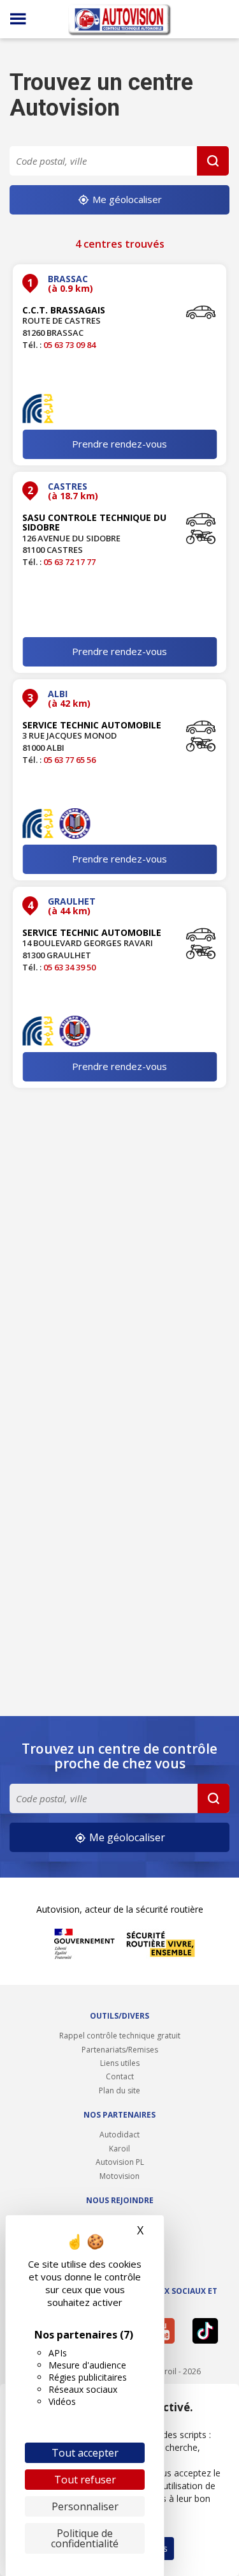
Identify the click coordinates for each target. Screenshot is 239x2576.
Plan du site (119, 2090)
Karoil (119, 2149)
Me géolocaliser (126, 199)
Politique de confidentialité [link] (85, 2538)
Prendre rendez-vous (119, 444)
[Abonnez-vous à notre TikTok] (208, 2331)
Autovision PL (120, 2162)
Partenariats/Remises (120, 2050)
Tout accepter (85, 2453)
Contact (120, 2076)
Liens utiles (120, 2063)
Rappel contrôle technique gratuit (120, 2036)
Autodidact (119, 2135)
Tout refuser (85, 2480)
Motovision (119, 2176)
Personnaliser (85, 2506)
